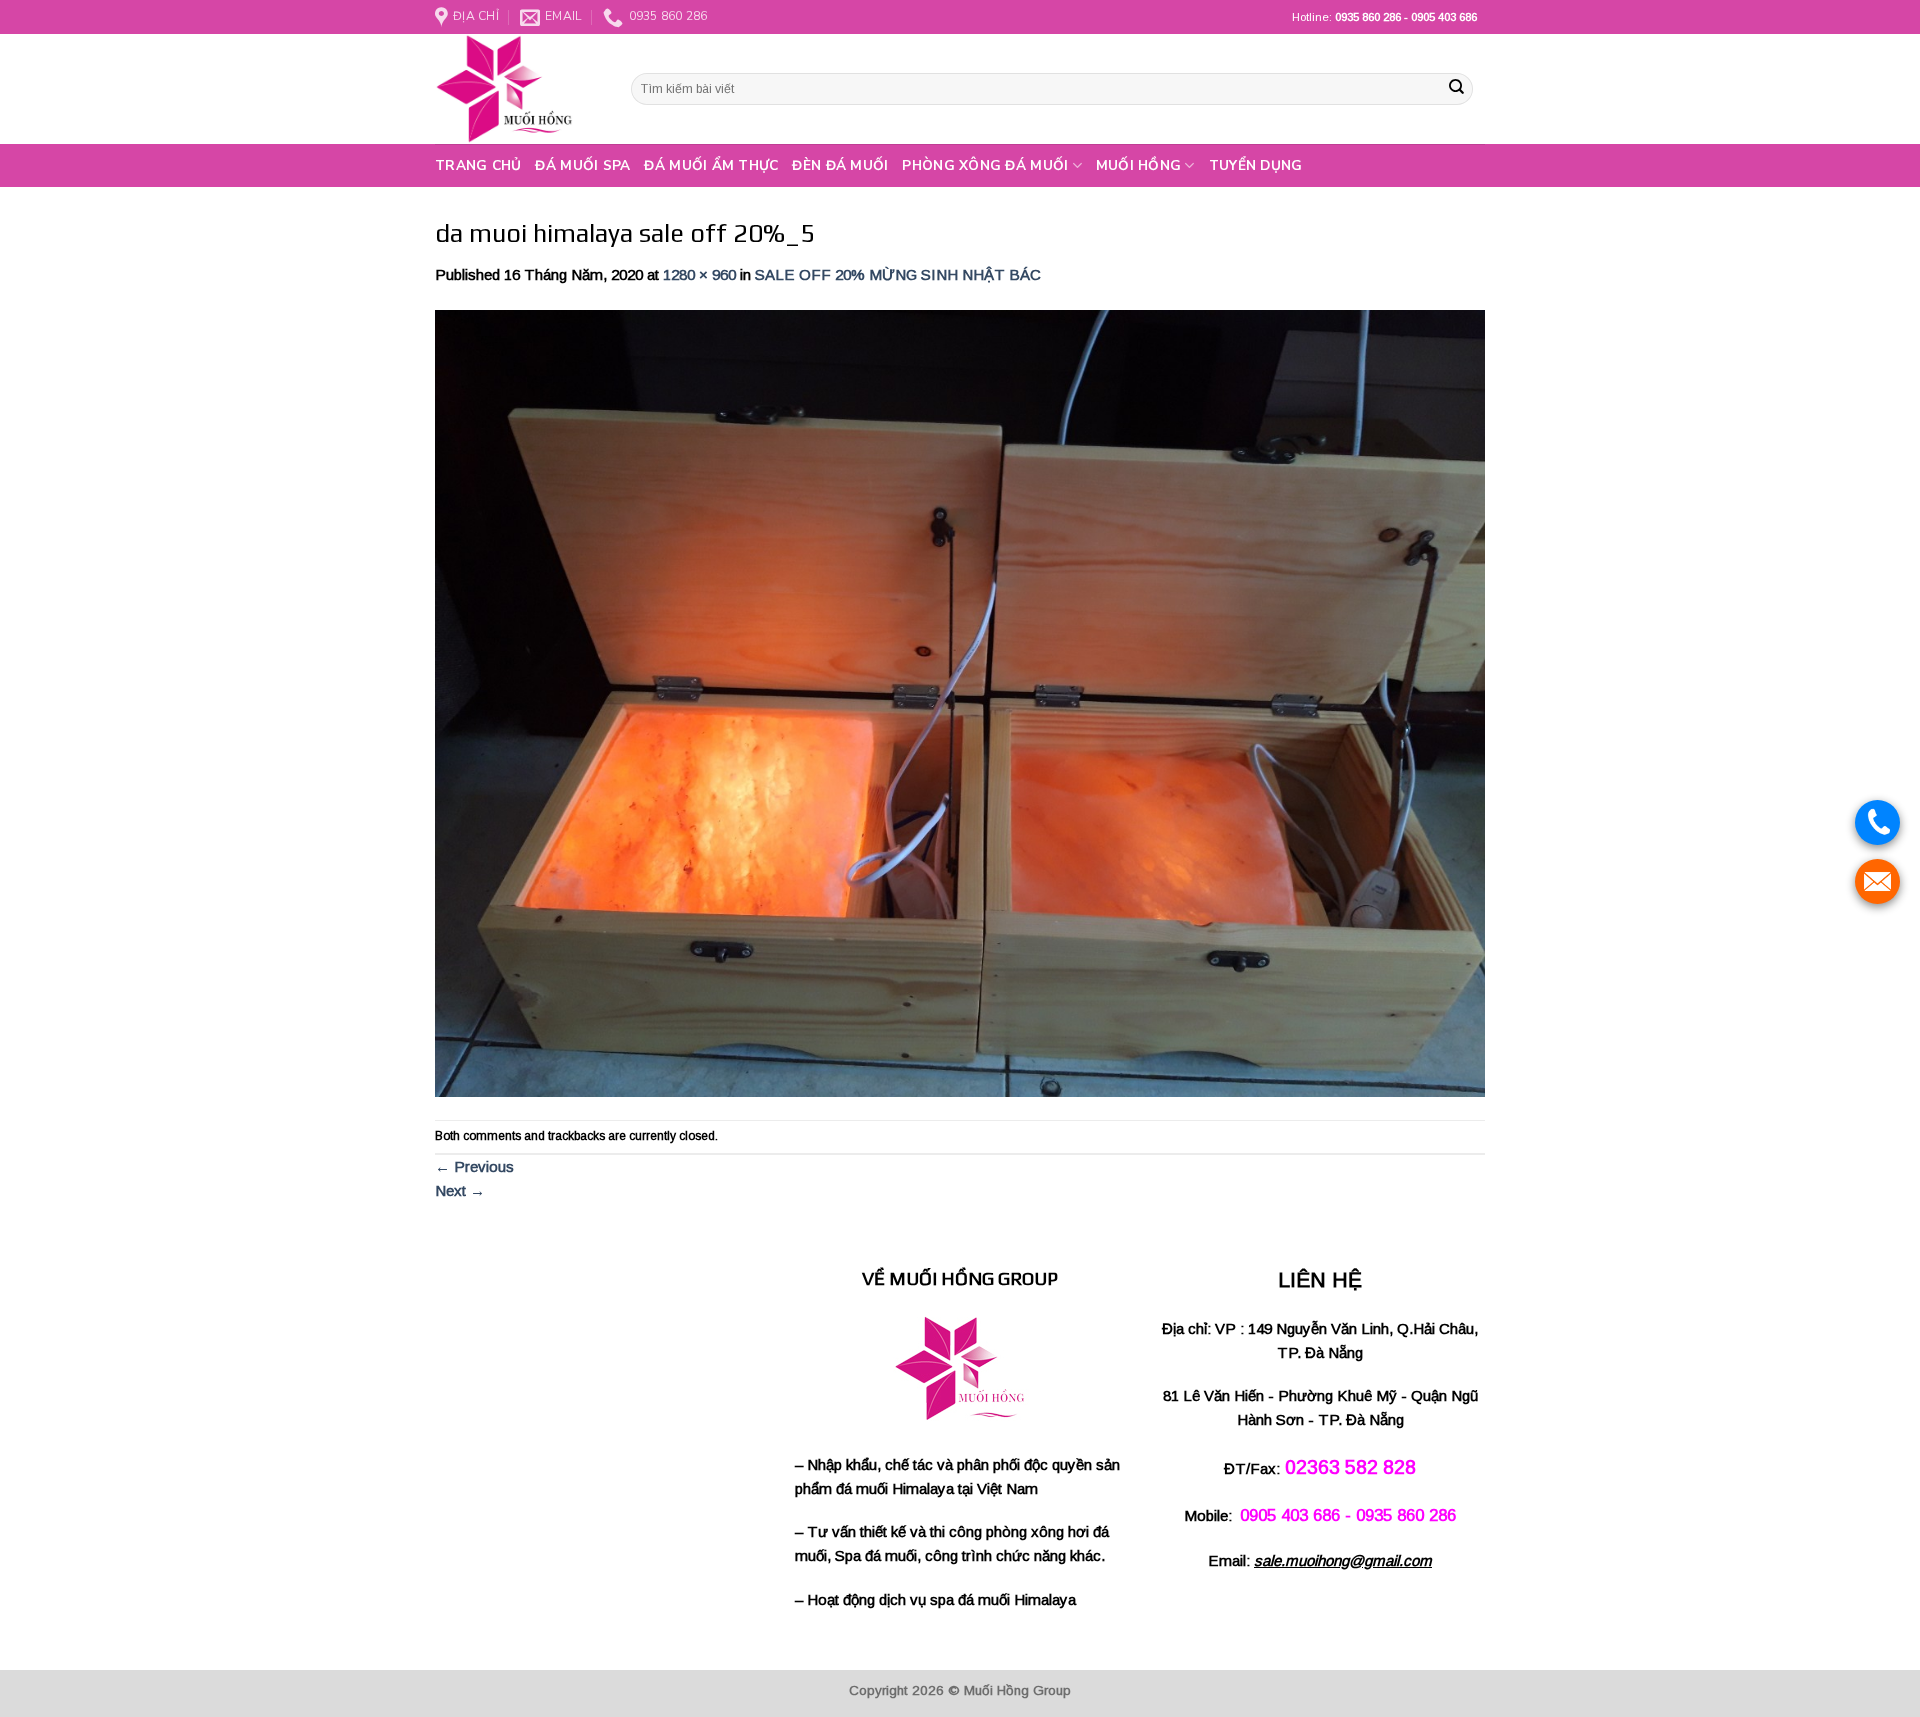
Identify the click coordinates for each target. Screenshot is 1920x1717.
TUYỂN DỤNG (1256, 165)
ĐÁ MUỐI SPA (582, 165)
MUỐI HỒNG (1138, 165)
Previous (474, 1166)
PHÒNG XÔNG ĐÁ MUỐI (985, 165)
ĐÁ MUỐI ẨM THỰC (711, 165)
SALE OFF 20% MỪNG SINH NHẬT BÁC (898, 274)
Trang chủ (478, 165)
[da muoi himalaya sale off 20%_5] (960, 701)
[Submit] (1456, 89)
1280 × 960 (699, 274)
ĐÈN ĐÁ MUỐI (840, 165)
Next (460, 1190)
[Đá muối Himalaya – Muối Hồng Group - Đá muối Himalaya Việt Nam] (518, 89)
